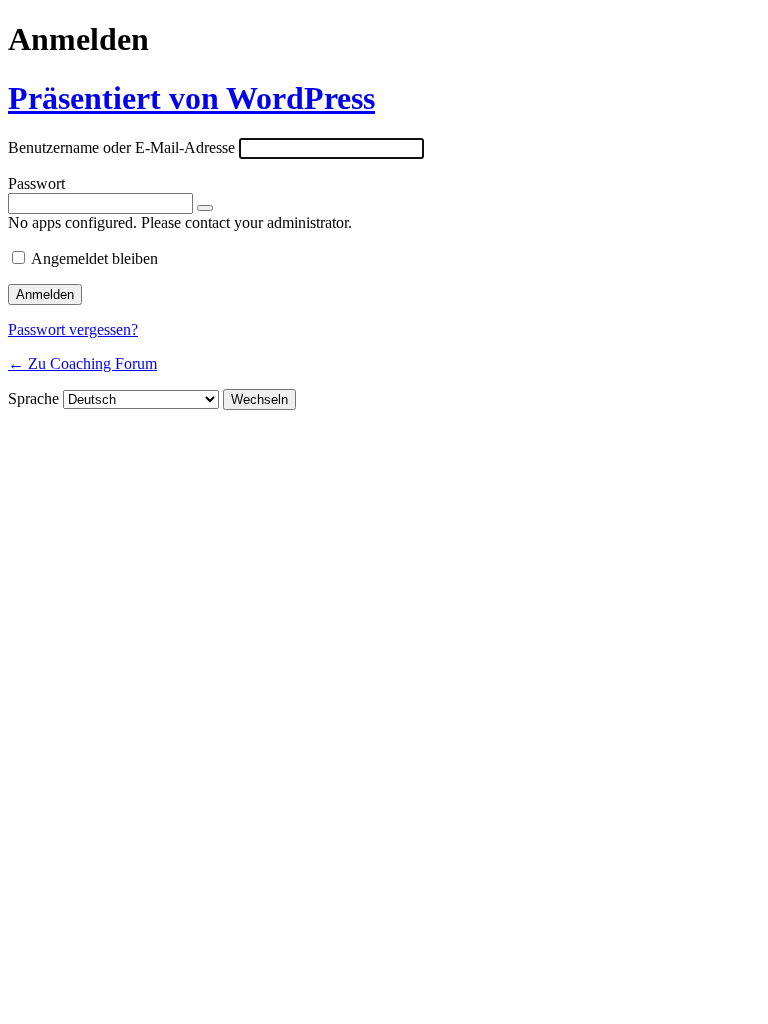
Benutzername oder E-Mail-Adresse (121, 147)
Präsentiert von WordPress (191, 98)
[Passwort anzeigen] (205, 208)
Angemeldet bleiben (94, 258)
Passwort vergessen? (73, 329)
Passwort (36, 183)
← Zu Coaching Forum (82, 363)
